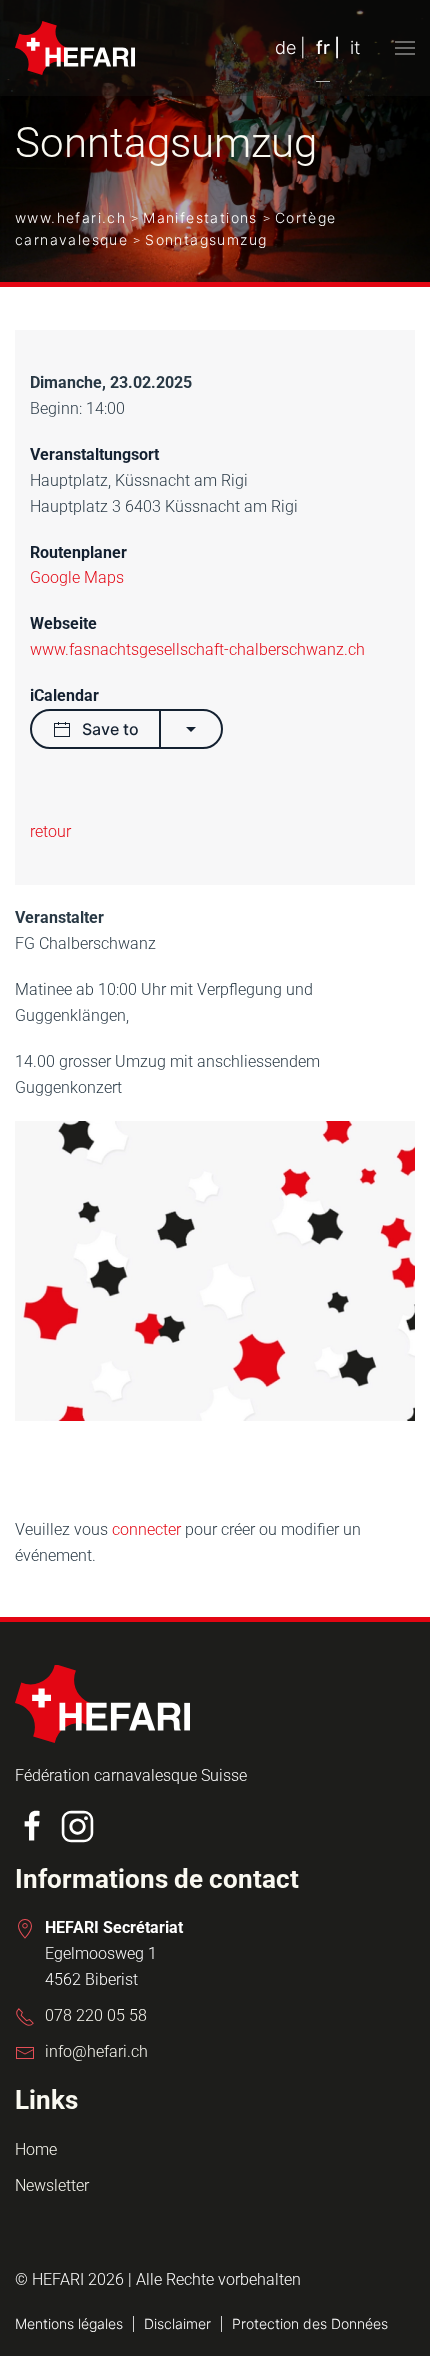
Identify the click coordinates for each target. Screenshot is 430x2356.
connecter (148, 1529)
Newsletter (52, 2185)
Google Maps (77, 577)
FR (323, 48)
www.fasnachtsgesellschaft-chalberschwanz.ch (197, 649)
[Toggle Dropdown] (191, 729)
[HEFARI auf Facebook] (32, 1824)
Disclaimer (177, 2323)
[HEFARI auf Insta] (77, 1824)
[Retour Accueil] (75, 48)
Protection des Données (310, 2323)
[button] (405, 48)
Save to (110, 729)
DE (285, 48)
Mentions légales (69, 2323)
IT (355, 48)
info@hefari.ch (96, 2051)
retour (50, 831)
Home (36, 2149)
